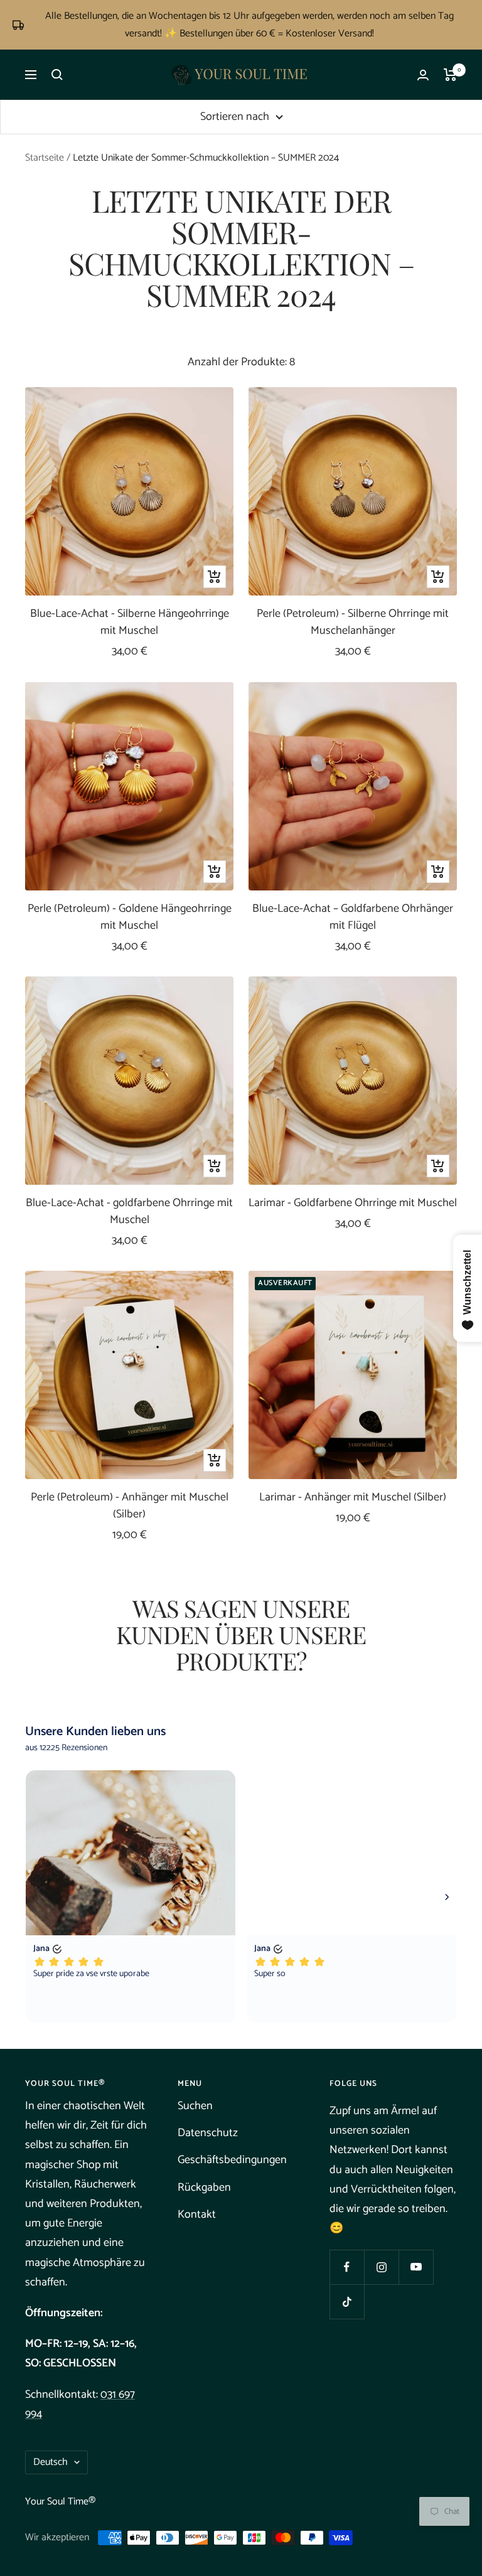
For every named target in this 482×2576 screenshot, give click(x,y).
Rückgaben (204, 2188)
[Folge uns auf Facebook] (347, 2267)
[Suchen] (57, 75)
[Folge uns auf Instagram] (381, 2267)
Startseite (45, 158)
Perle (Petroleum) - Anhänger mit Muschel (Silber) (130, 1506)
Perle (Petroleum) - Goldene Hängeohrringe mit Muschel (130, 917)
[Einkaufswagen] (450, 75)
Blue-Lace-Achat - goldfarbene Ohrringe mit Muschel (129, 1212)
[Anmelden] (423, 75)
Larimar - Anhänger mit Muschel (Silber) (353, 1498)
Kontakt (197, 2215)
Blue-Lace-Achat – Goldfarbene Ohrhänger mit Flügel (353, 917)
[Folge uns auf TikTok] (347, 2301)
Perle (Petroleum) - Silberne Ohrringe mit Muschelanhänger (353, 623)
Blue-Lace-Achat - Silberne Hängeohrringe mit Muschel (130, 623)
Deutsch (51, 2462)
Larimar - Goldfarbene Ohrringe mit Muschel (353, 1203)
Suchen (195, 2106)
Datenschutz (208, 2133)
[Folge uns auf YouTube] (416, 2267)
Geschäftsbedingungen (232, 2160)
